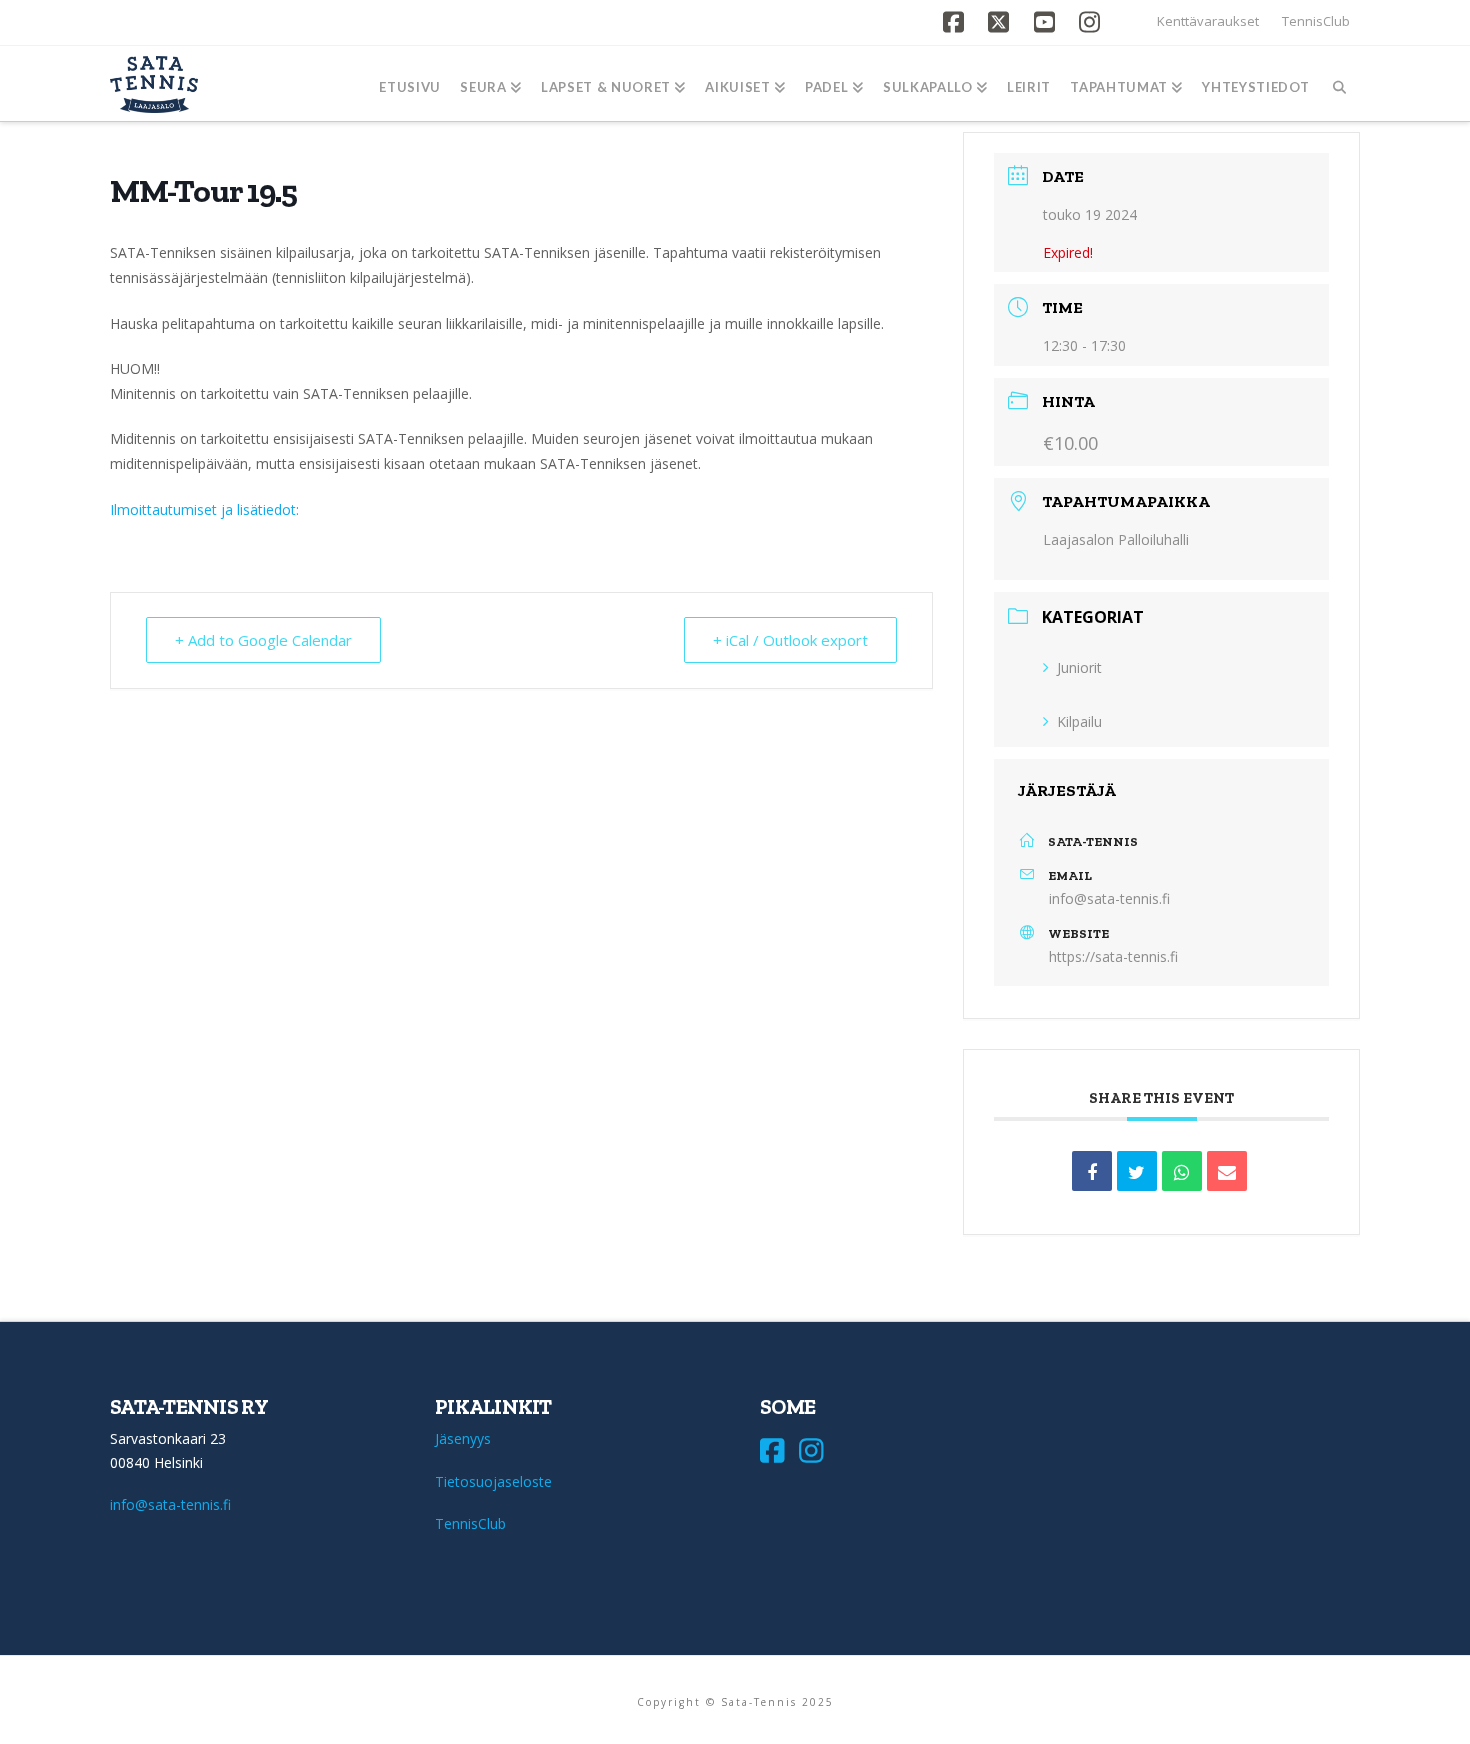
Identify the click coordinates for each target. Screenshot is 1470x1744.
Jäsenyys (463, 1438)
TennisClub (1316, 21)
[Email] (1227, 1171)
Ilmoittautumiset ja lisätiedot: (204, 509)
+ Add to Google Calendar (263, 640)
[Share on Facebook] (1092, 1171)
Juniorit (1079, 667)
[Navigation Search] (1339, 83)
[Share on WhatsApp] (1182, 1171)
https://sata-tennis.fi (1113, 956)
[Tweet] (1137, 1171)
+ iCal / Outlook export (790, 640)
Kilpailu (1079, 721)
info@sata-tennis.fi (1109, 898)
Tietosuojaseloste (493, 1481)
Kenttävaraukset (1208, 21)
